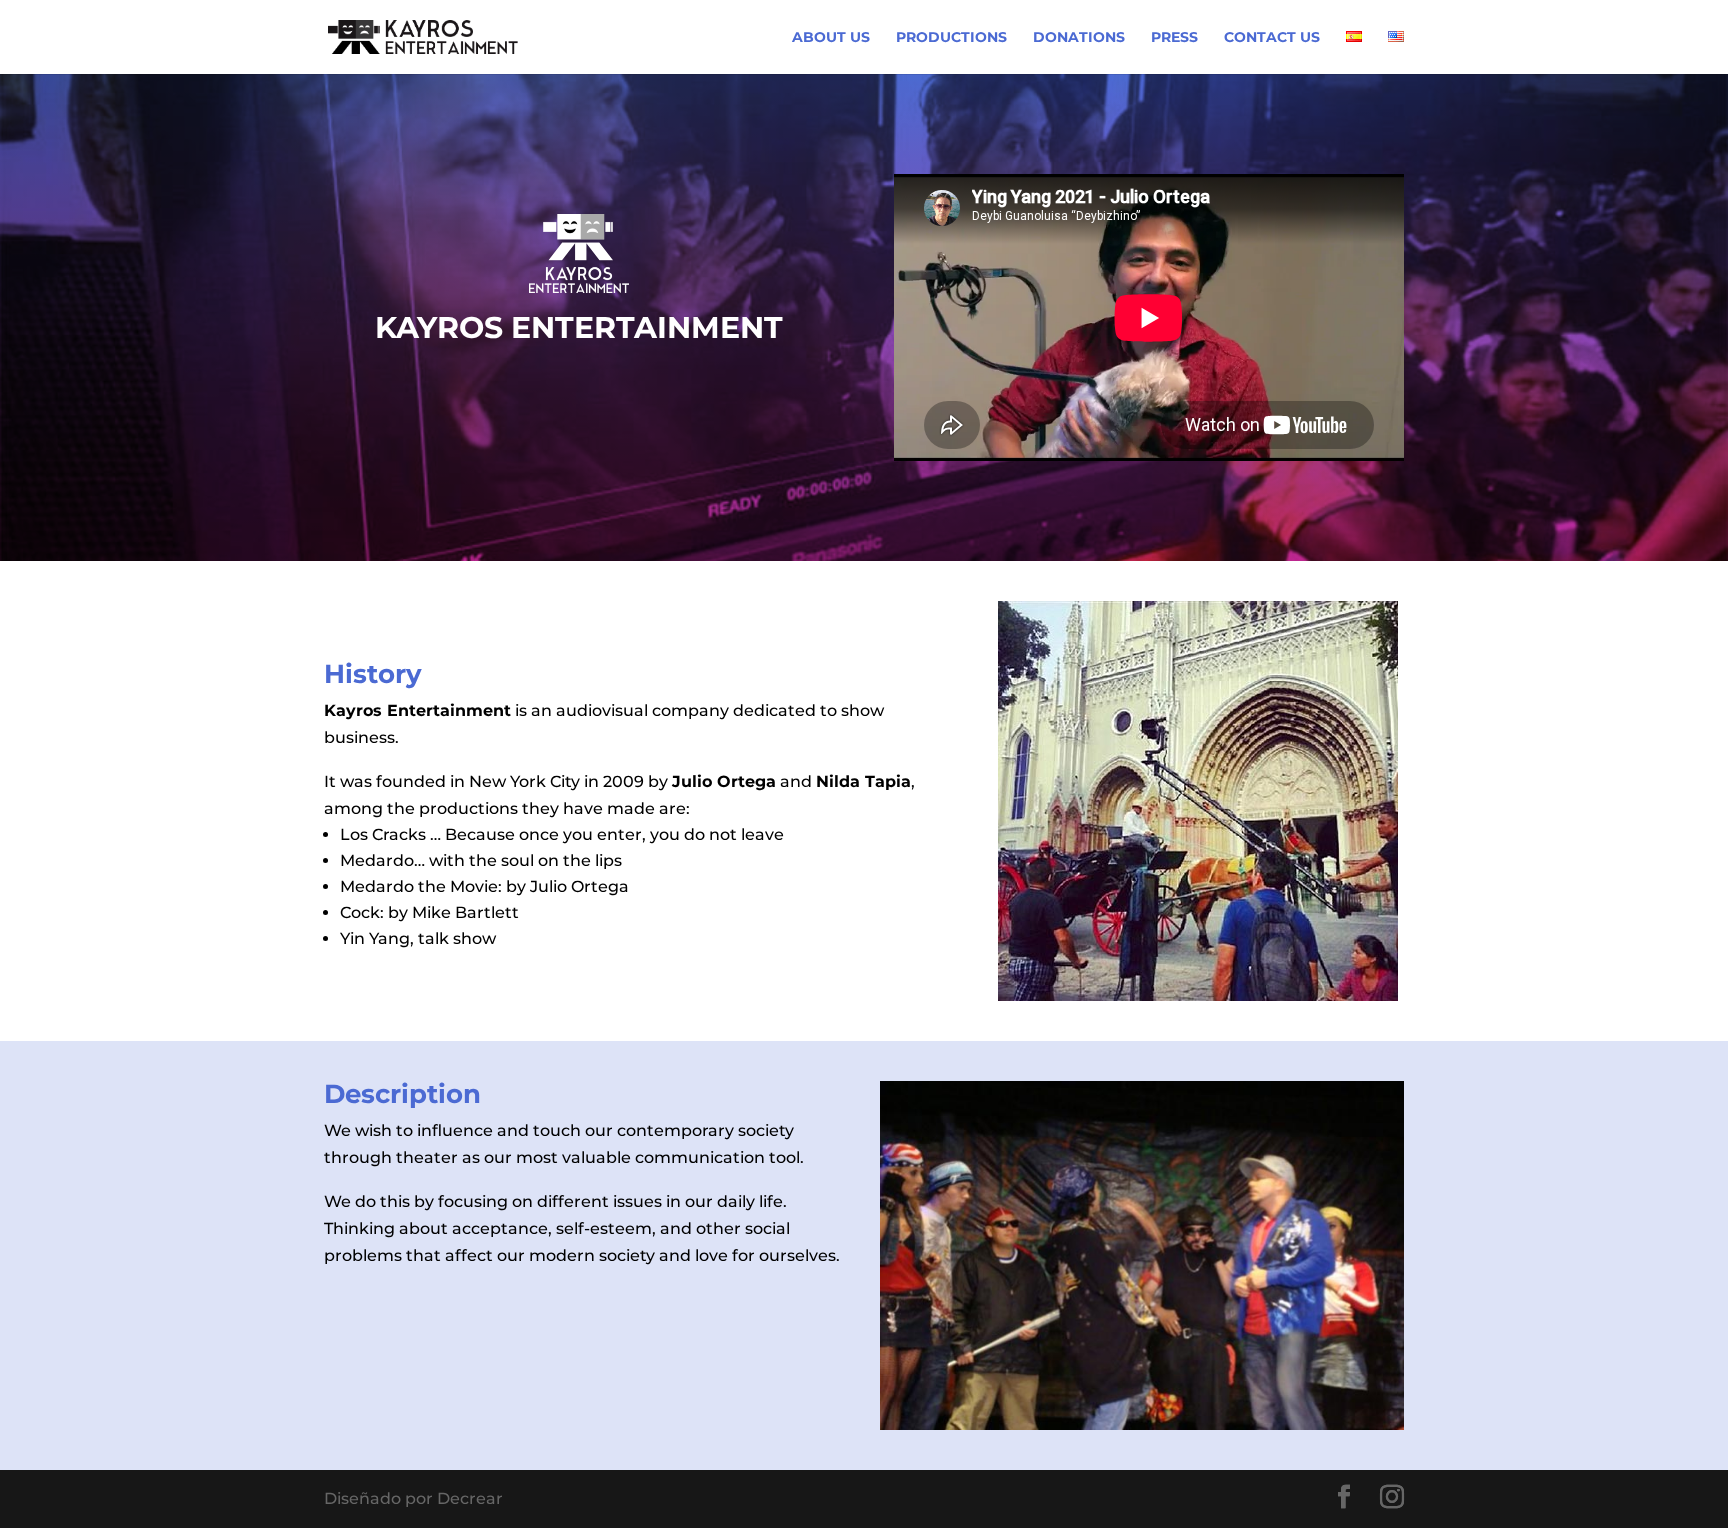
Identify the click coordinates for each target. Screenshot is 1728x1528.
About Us (831, 38)
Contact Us (1272, 38)
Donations (1079, 38)
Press (1174, 38)
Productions (951, 38)
